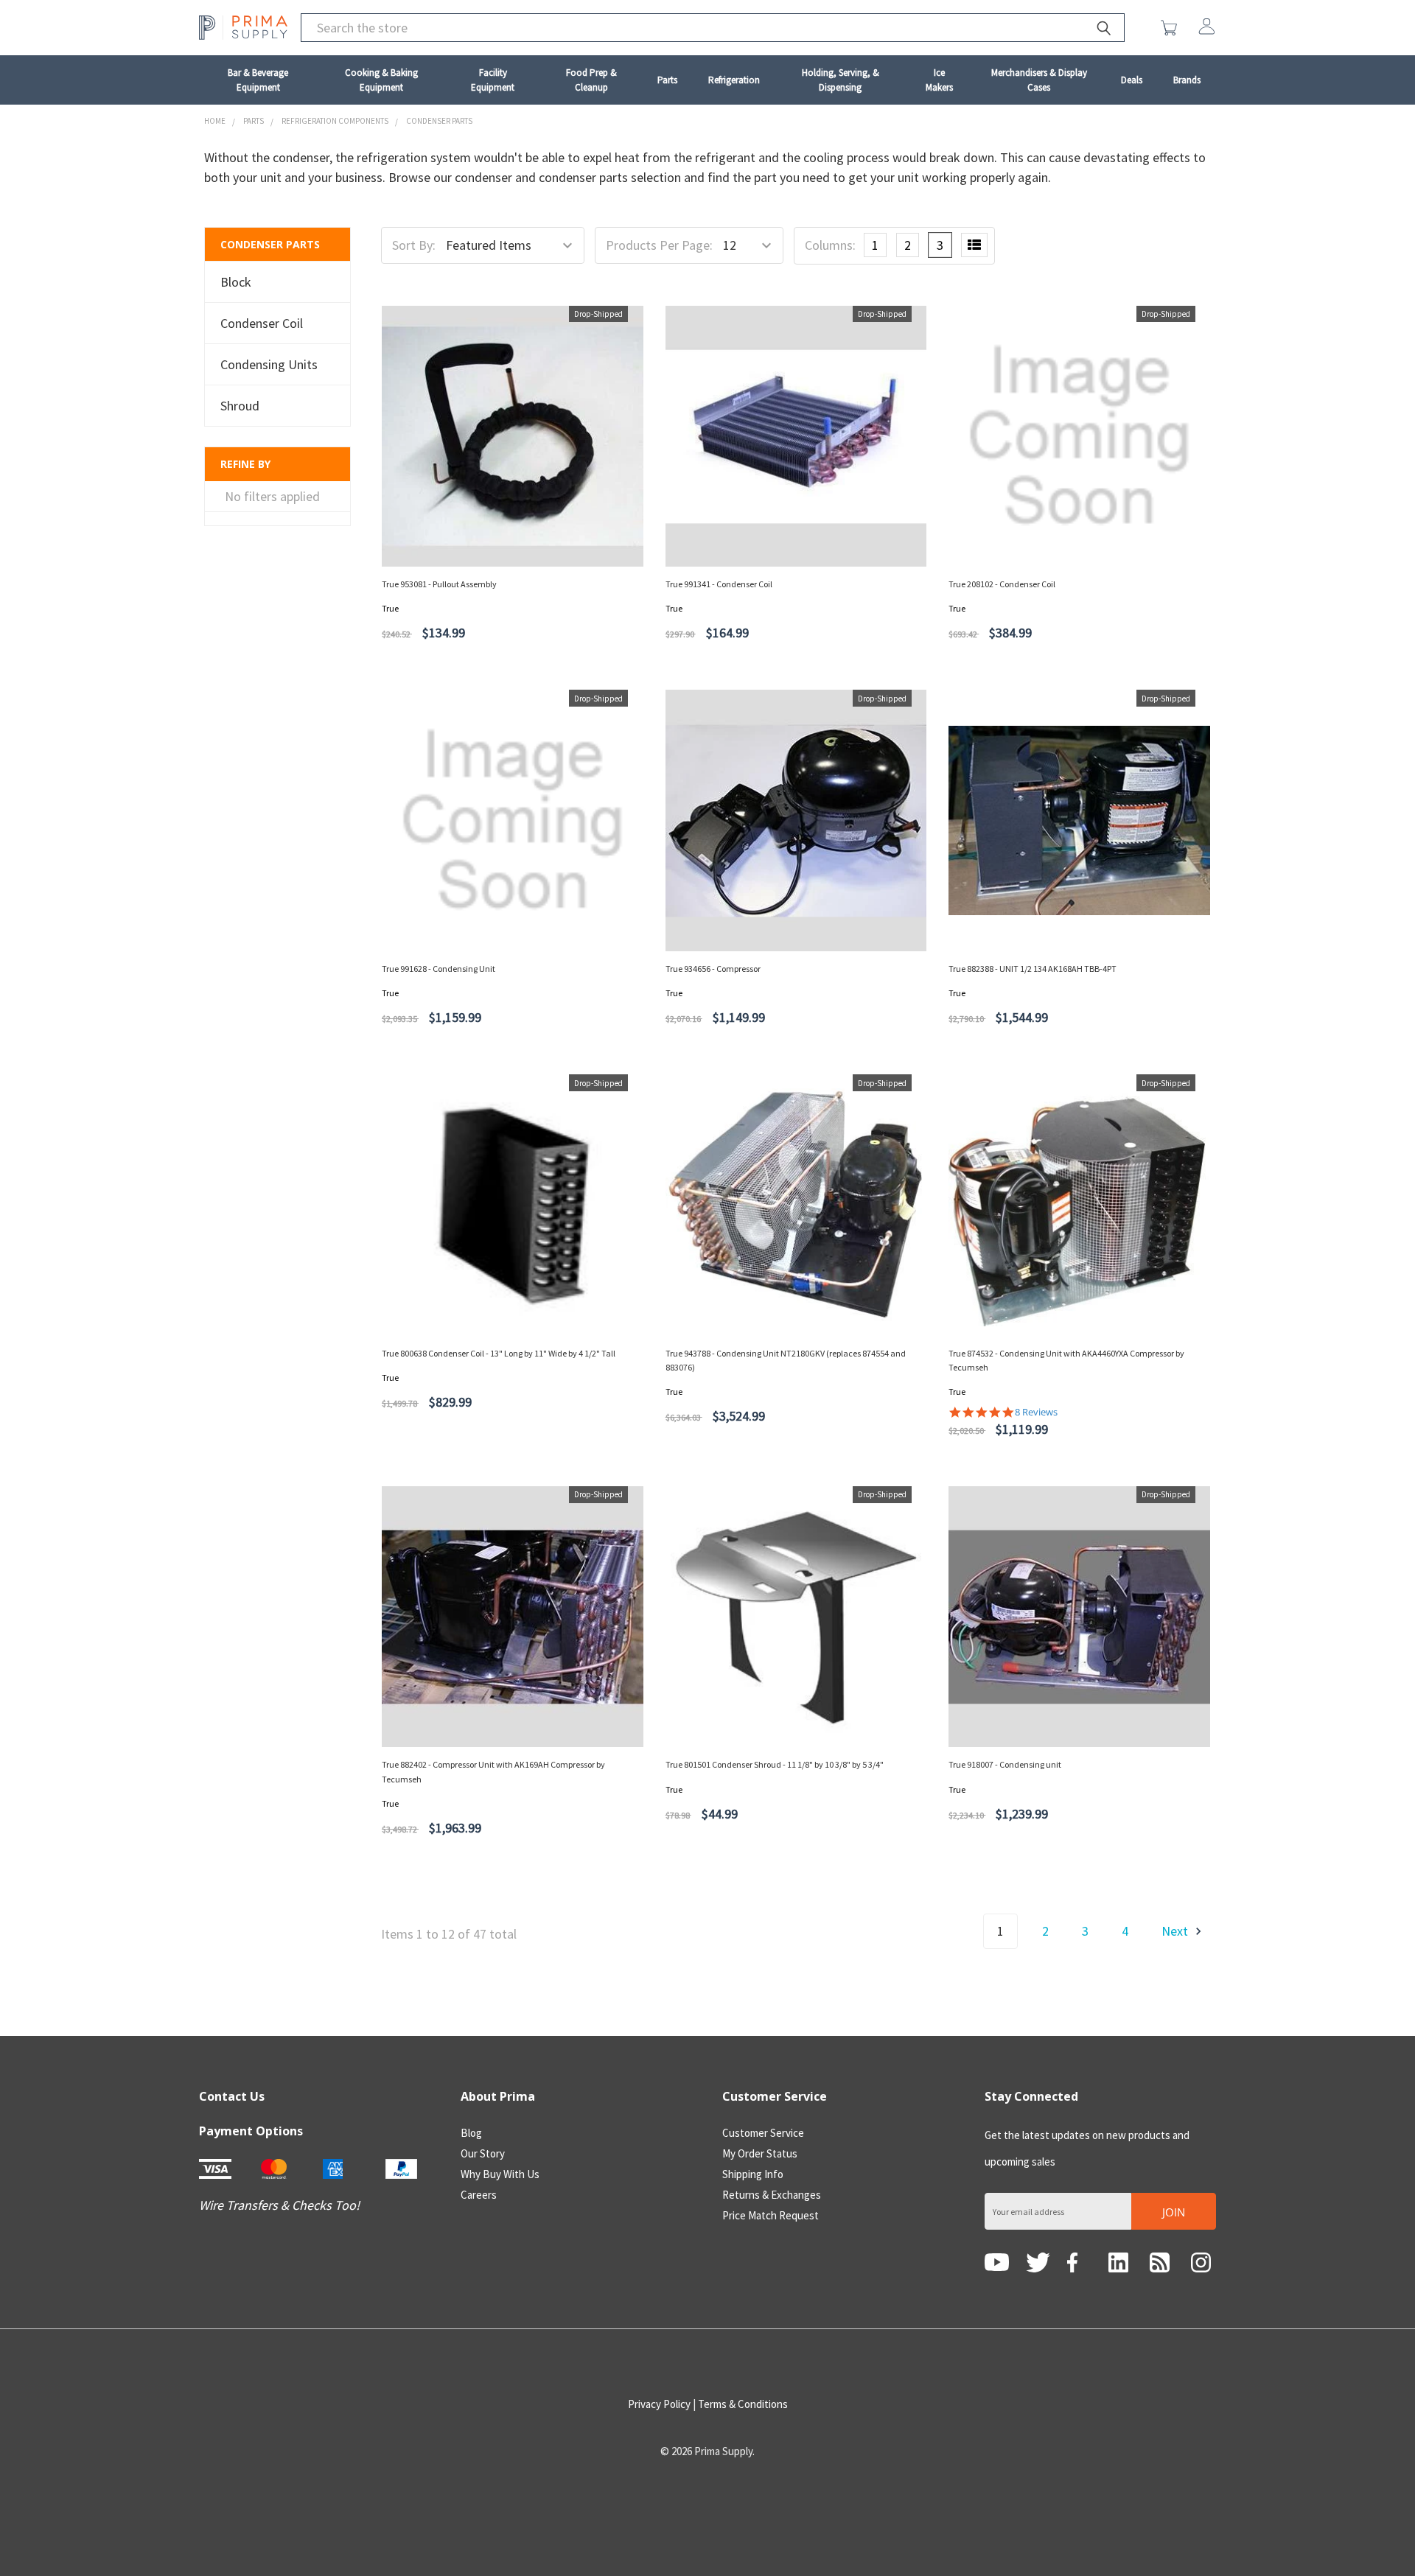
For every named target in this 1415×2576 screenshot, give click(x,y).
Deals (1132, 80)
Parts (667, 80)
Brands (1187, 80)
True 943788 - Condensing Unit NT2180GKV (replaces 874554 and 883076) (786, 1360)
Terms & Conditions (743, 2404)
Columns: (830, 245)
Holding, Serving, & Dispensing (841, 80)
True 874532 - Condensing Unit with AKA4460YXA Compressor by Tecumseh (1066, 1360)
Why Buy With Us (500, 2174)
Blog (471, 2133)
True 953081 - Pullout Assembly (439, 584)
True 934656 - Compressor (713, 969)
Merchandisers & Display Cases (1039, 80)
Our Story (483, 2153)
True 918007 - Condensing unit (1005, 1764)
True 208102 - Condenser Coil (1002, 584)
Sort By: (414, 245)
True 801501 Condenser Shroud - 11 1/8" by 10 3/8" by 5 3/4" (775, 1764)
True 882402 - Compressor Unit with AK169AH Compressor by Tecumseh (493, 1771)
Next (1176, 1931)
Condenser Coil (262, 323)
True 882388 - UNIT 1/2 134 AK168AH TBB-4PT (1033, 969)
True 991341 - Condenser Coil (719, 584)
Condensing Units (269, 364)
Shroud (240, 406)
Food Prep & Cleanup (591, 80)
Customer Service (763, 2133)
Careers (479, 2195)
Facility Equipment (493, 80)
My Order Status (760, 2153)
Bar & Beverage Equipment (258, 80)
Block (236, 282)
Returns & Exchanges (772, 2195)
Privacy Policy (659, 2404)
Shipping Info (753, 2174)
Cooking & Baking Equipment (381, 80)
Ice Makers (939, 80)
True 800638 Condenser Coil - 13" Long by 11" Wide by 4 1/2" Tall (499, 1353)
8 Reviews (1036, 1412)
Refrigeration (734, 80)
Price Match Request (771, 2215)
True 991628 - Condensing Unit (439, 969)
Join (1174, 2212)
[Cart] (1172, 28)
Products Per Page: (659, 245)
